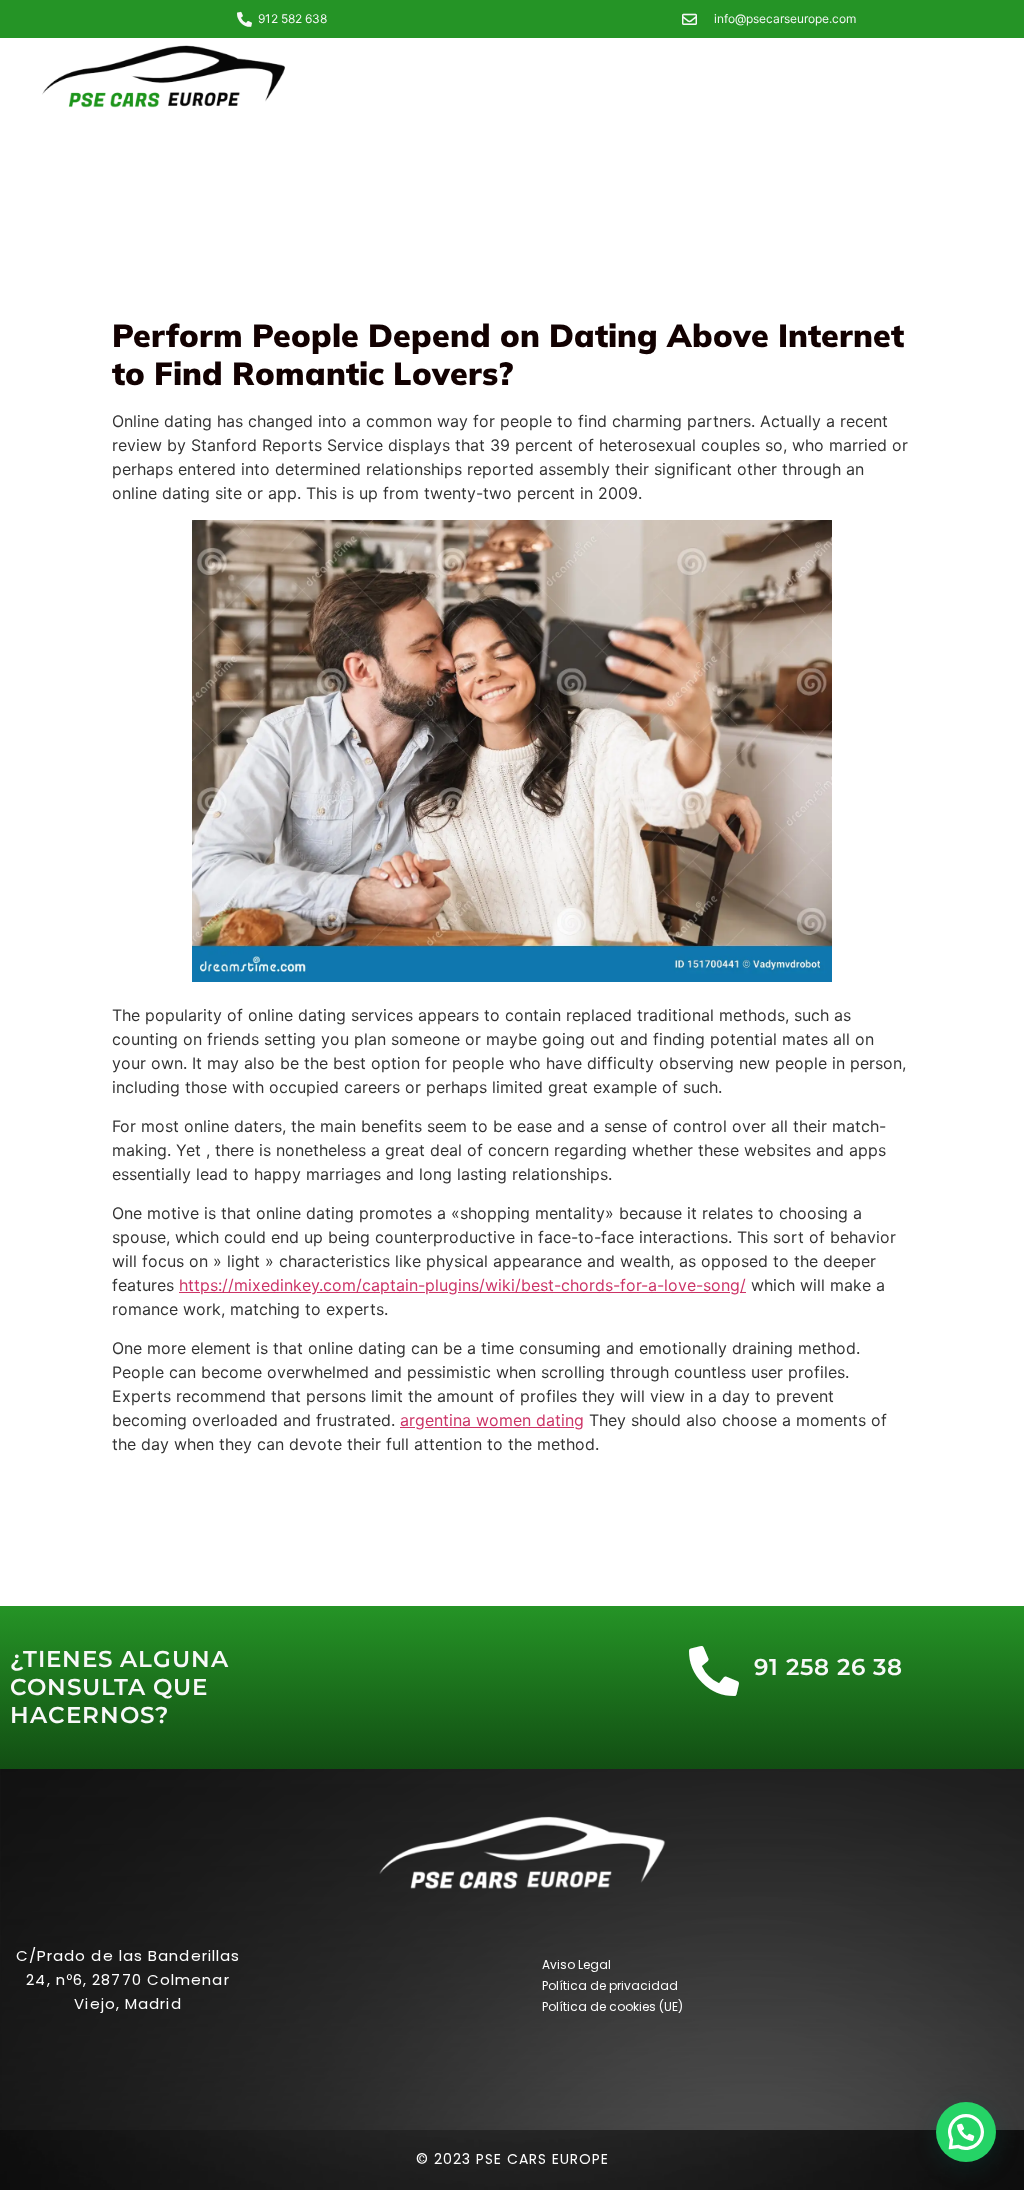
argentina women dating (492, 1420)
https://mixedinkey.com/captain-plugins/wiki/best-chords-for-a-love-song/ (462, 1285)
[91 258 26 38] (714, 1671)
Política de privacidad (610, 1985)
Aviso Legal (576, 1964)
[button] (966, 2132)
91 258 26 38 (828, 1667)
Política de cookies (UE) (612, 2006)
